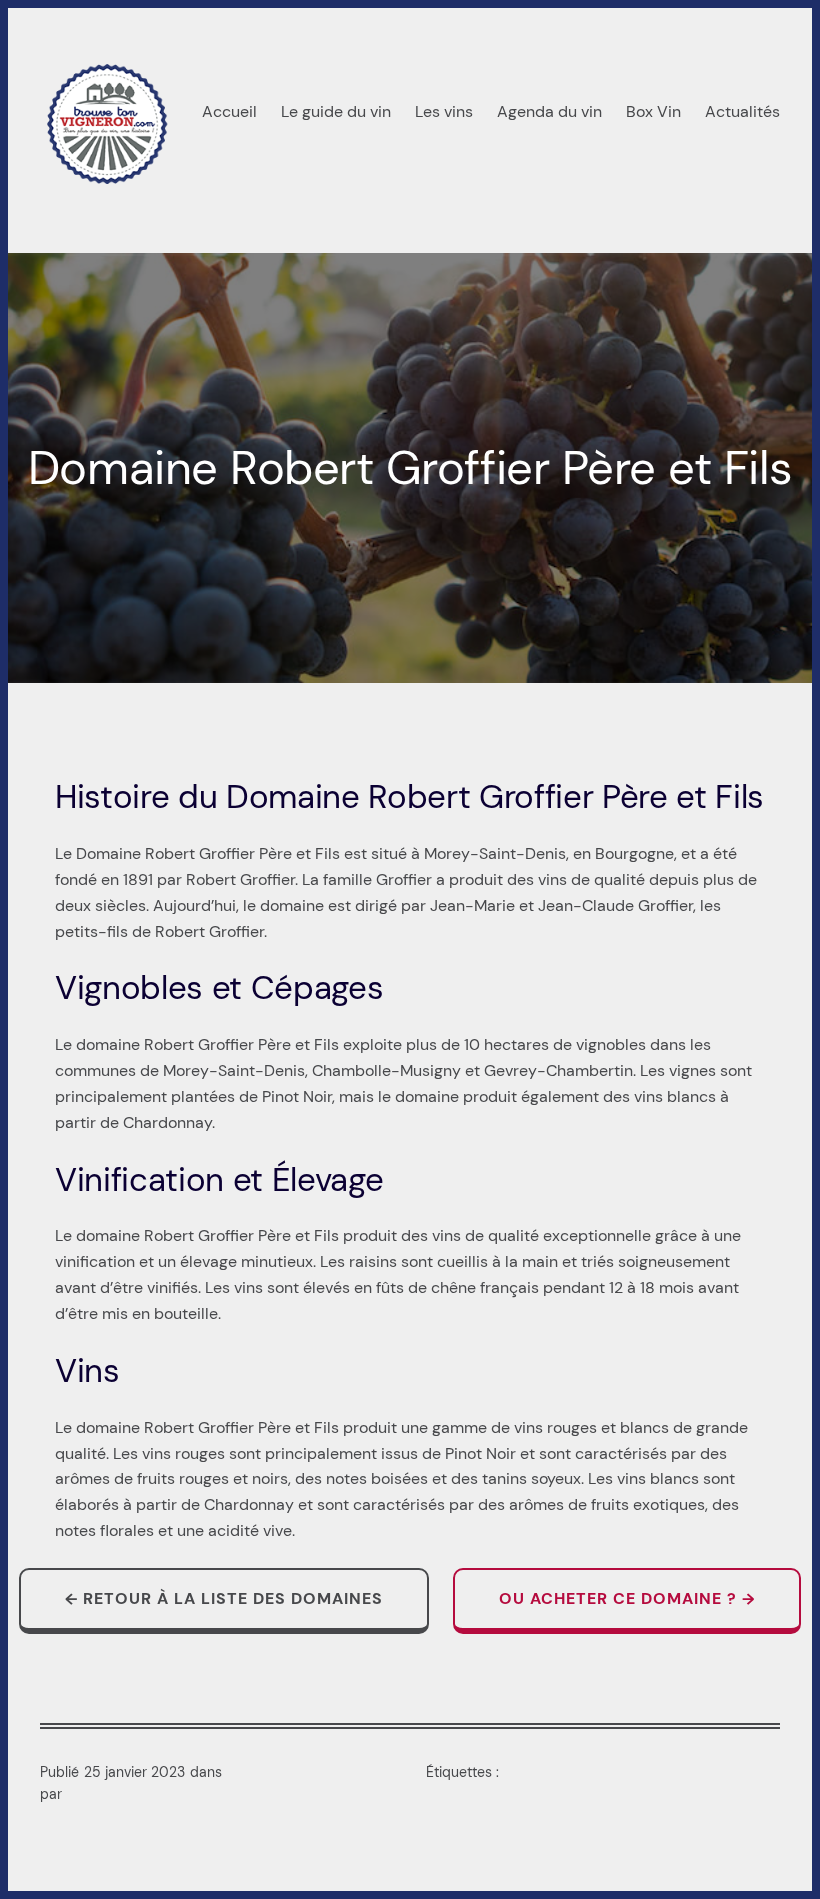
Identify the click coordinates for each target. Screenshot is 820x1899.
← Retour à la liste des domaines (224, 1598)
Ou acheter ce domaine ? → (627, 1598)
